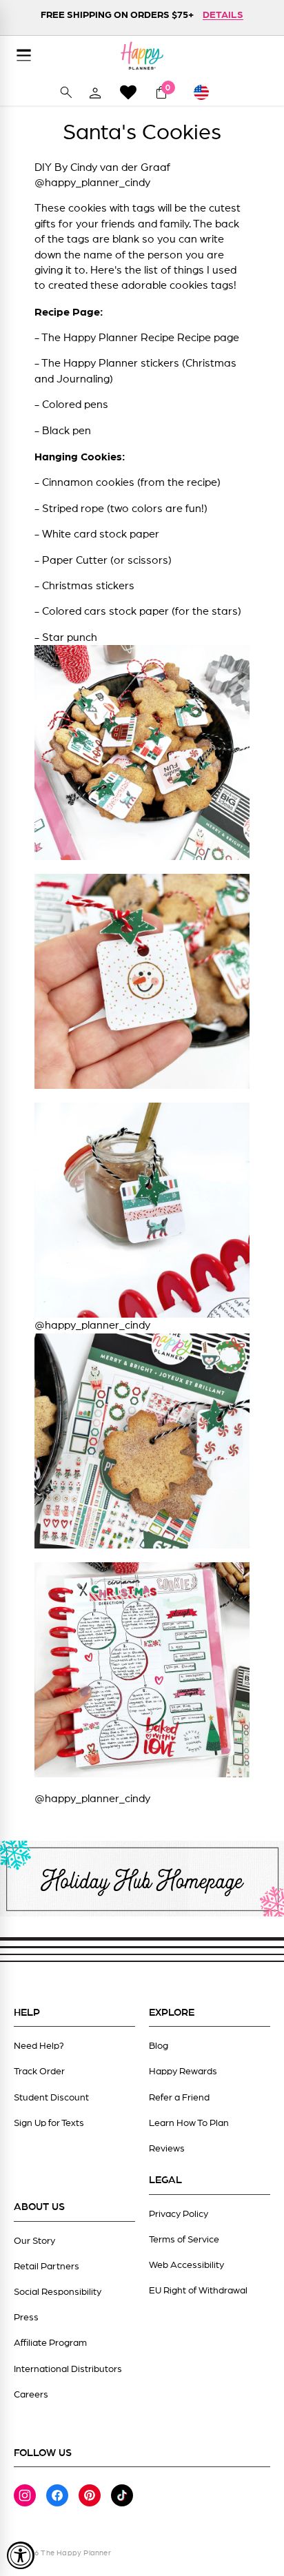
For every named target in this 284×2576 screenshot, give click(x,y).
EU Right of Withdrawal (198, 2291)
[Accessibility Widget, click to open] (21, 2555)
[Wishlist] (128, 92)
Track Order (39, 2072)
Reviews (167, 2149)
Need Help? (39, 2046)
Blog (159, 2046)
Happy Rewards (183, 2072)
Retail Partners (47, 2267)
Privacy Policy (179, 2214)
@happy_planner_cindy (92, 183)
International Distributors (68, 2369)
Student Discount (51, 2098)
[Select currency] (207, 92)
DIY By (52, 167)
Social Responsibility (58, 2292)
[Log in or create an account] (95, 92)
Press (26, 2318)
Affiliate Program (50, 2343)
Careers (31, 2395)
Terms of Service (184, 2240)
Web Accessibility (186, 2265)
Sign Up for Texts (49, 2123)
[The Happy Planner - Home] (142, 55)
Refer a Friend (179, 2098)
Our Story (34, 2241)
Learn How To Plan (189, 2123)
